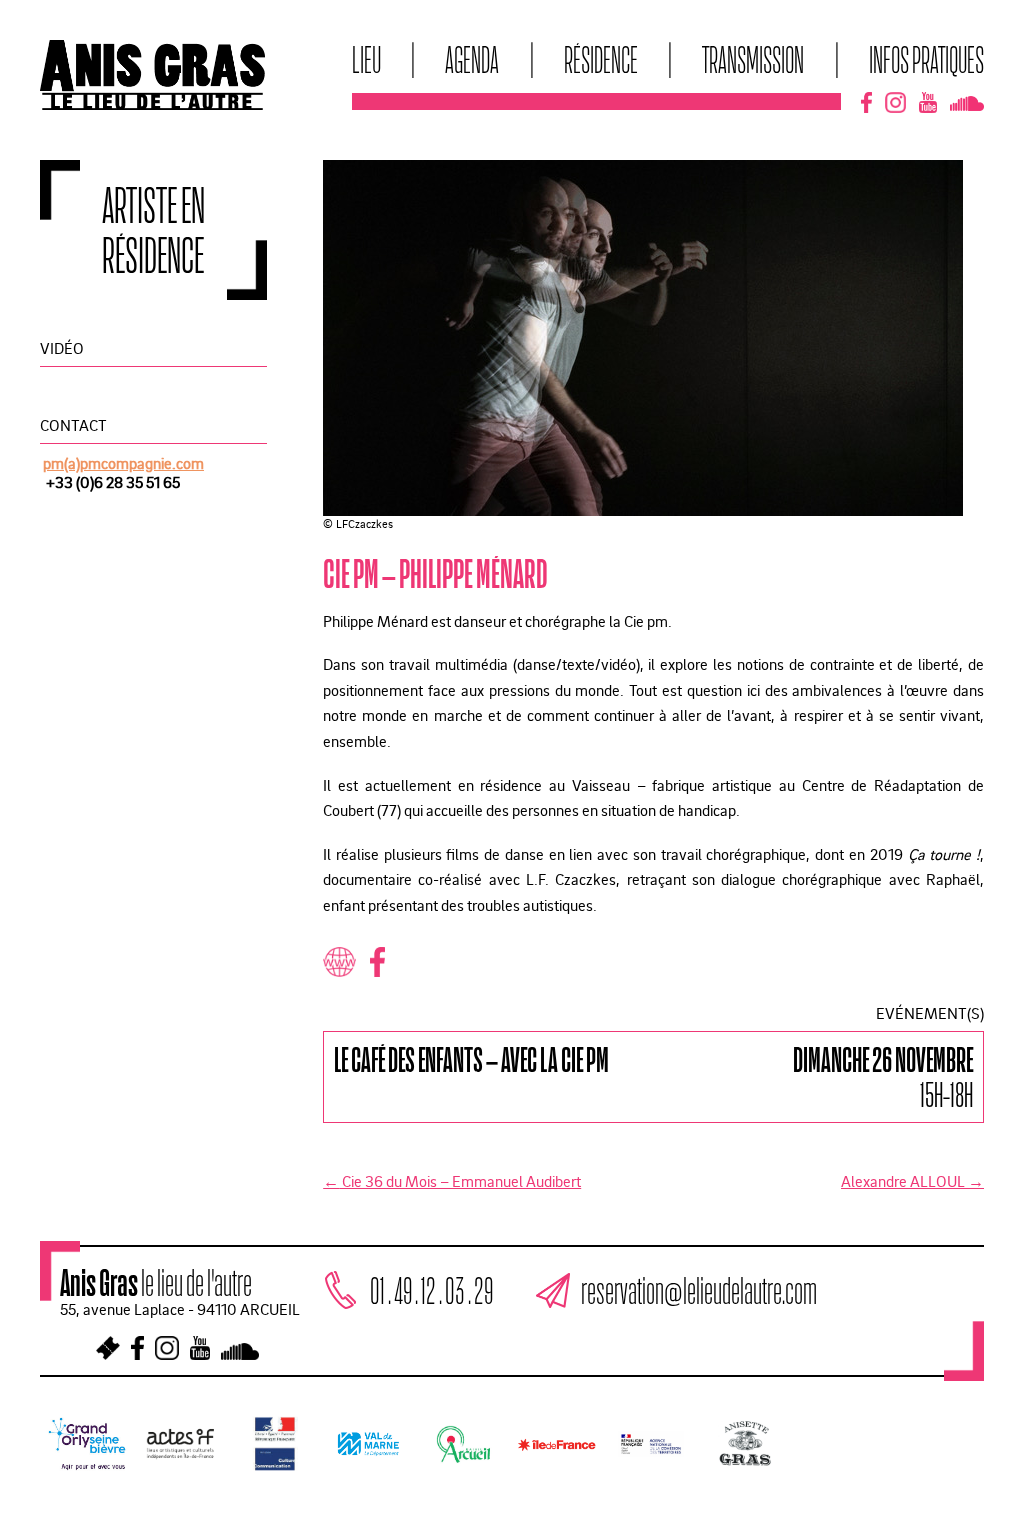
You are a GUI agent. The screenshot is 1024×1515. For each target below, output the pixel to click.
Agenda (472, 59)
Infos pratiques (926, 59)
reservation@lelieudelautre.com (699, 1290)
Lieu (366, 59)
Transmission (753, 59)
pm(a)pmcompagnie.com (123, 463)
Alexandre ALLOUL (912, 1181)
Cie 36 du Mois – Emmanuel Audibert (452, 1181)
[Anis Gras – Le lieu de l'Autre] (152, 104)
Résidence (601, 59)
